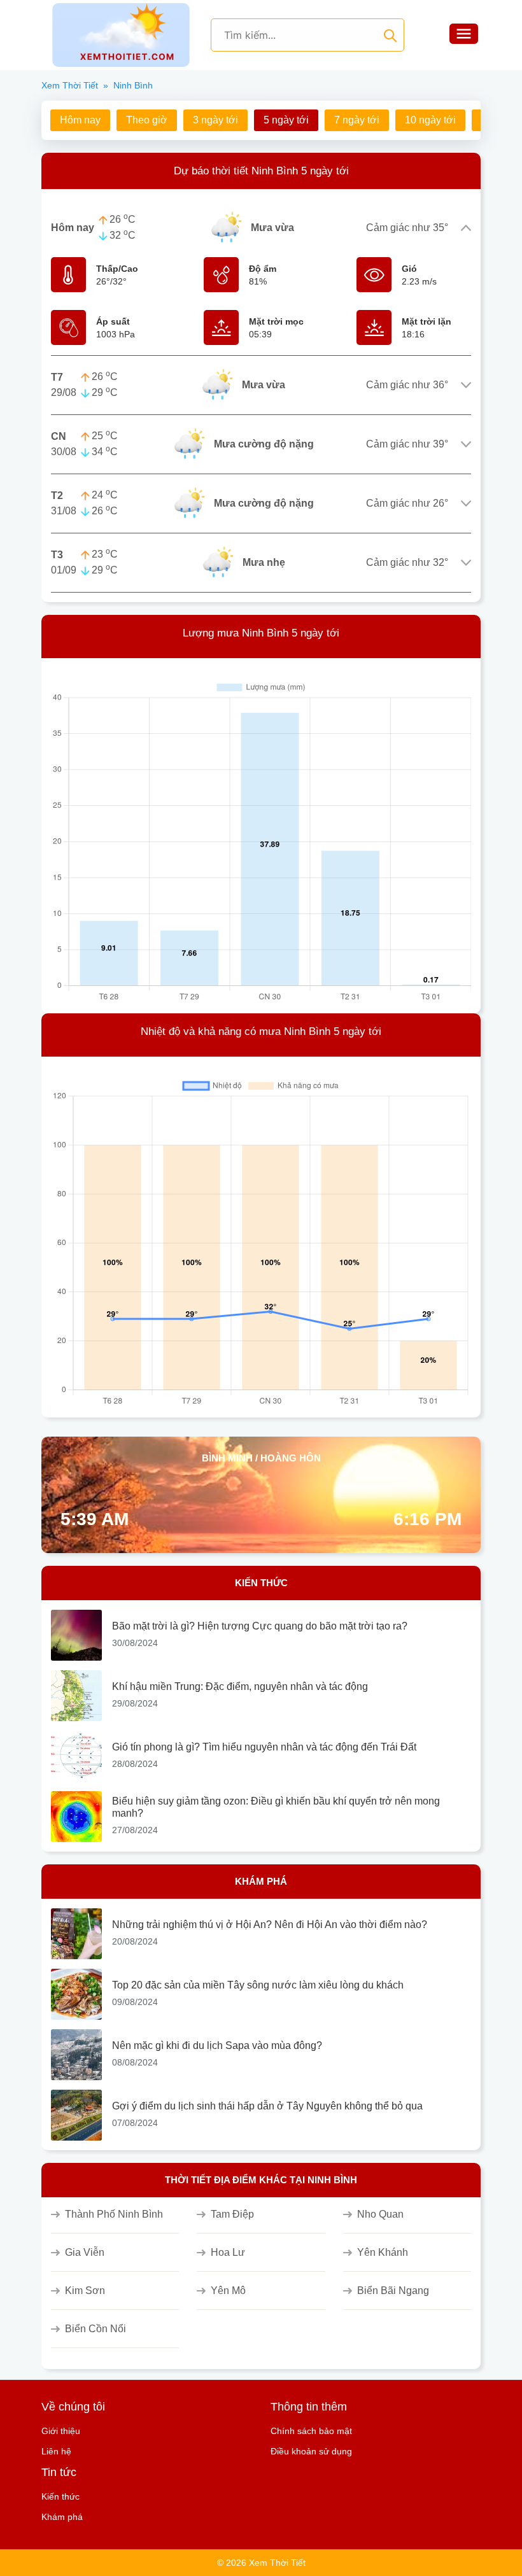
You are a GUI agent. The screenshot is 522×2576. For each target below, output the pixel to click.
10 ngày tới (430, 120)
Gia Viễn (85, 2252)
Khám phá (62, 2517)
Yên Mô (228, 2291)
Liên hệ (56, 2451)
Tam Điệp (232, 2214)
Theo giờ (147, 120)
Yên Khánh (383, 2252)
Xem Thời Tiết (70, 85)
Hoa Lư (228, 2252)
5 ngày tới (286, 120)
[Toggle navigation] (463, 35)
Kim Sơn (85, 2291)
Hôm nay (80, 120)
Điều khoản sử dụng (311, 2451)
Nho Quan (380, 2214)
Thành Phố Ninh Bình (114, 2214)
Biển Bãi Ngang (393, 2291)
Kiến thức (60, 2496)
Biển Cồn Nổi (95, 2329)
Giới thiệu (61, 2431)
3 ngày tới (215, 120)
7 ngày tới (357, 120)
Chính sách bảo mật (311, 2431)
